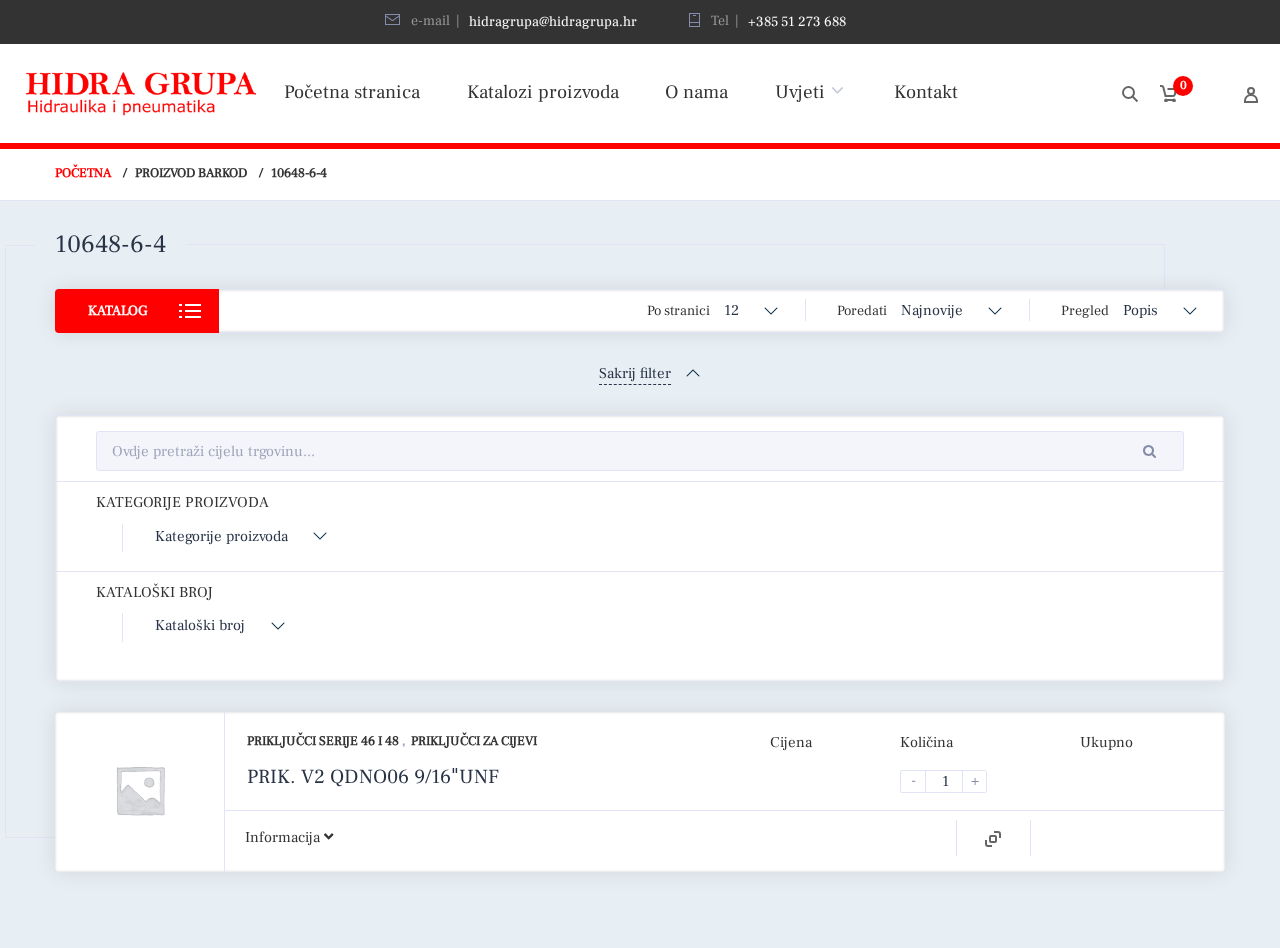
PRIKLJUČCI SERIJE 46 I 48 (324, 741)
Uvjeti (800, 92)
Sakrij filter (635, 373)
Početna (83, 173)
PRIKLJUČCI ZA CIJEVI (474, 741)
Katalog (117, 311)
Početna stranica (352, 92)
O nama (696, 92)
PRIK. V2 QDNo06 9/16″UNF (373, 777)
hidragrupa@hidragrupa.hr (553, 22)
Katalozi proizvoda (543, 92)
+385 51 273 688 (797, 22)
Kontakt (926, 92)
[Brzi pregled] (993, 839)
